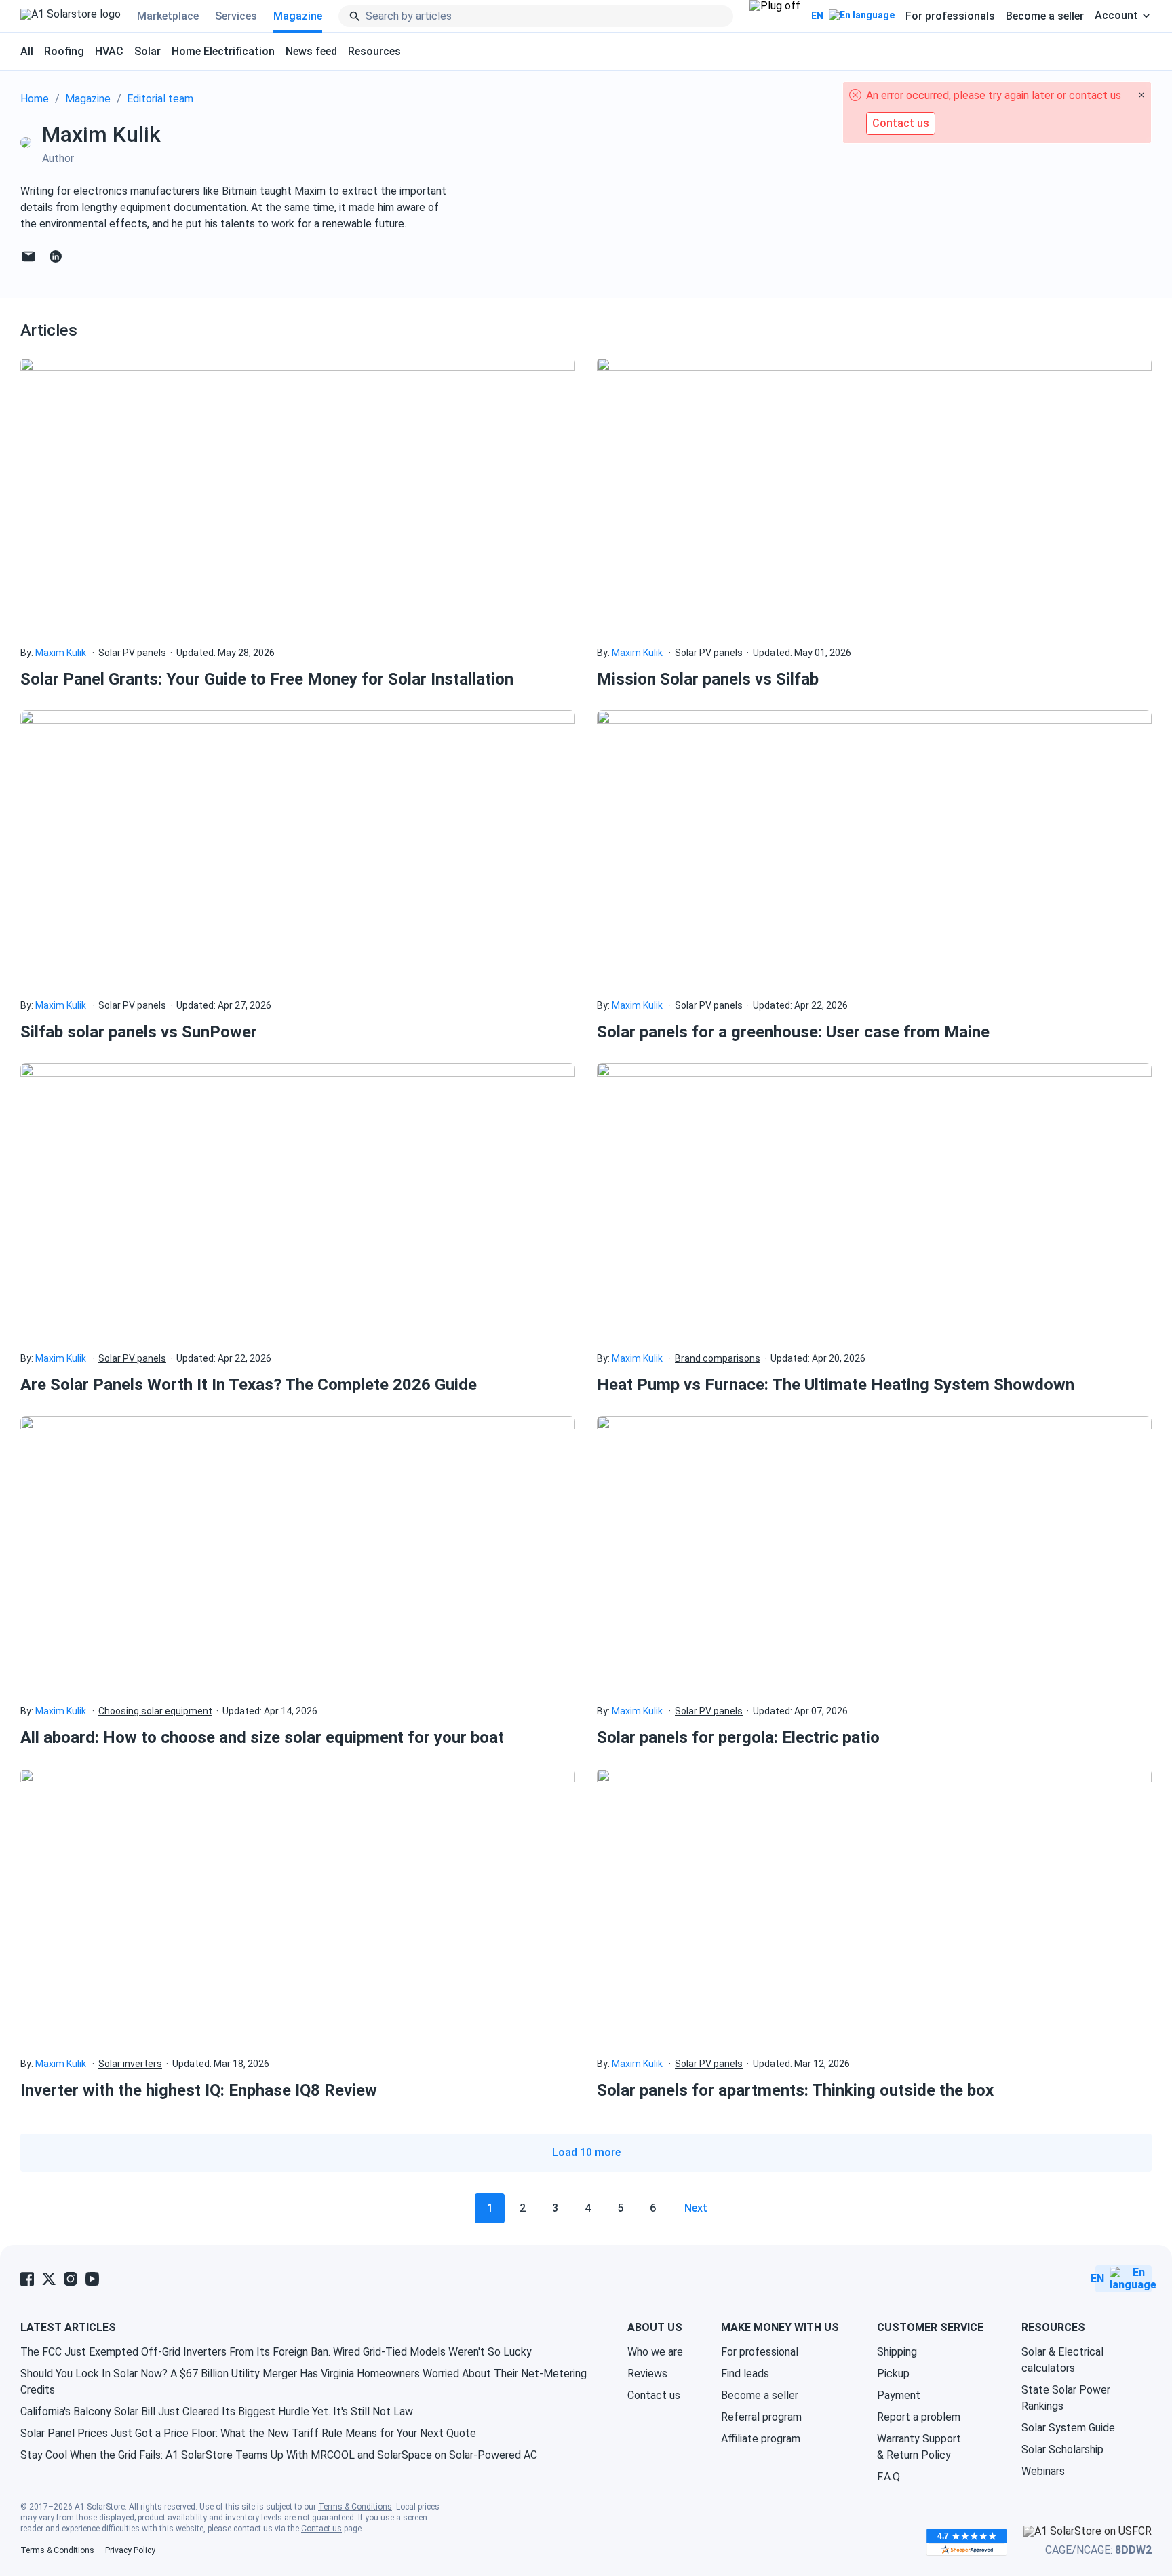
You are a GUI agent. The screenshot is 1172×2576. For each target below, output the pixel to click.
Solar (148, 51)
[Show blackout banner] (775, 16)
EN (817, 16)
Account (1116, 16)
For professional (760, 2352)
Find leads (745, 2373)
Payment (899, 2395)
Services (236, 16)
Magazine (298, 16)
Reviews (647, 2373)
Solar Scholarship (1062, 2449)
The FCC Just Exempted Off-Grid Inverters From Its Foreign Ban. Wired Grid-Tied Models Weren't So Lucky (276, 2352)
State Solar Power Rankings (1066, 2398)
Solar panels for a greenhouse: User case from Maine (793, 1032)
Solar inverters (130, 2064)
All (27, 51)
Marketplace (168, 16)
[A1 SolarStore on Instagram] (71, 2279)
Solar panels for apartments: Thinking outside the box (795, 2090)
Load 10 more (586, 2152)
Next (696, 2208)
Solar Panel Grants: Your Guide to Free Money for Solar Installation (267, 679)
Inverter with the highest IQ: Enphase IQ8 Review (199, 2090)
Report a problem (919, 2417)
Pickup (893, 2373)
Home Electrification (223, 51)
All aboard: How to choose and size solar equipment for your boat (262, 1737)
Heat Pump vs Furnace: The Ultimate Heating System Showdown (836, 1385)
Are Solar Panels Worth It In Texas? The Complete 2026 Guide (249, 1385)
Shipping (897, 2352)
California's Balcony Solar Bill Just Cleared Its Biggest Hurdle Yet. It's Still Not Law (217, 2411)
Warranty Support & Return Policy (919, 2447)
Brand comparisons (718, 1358)
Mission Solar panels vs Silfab (708, 679)
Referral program (761, 2417)
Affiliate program (761, 2439)
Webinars (1043, 2471)
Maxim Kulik (61, 653)
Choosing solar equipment (155, 1711)
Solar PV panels (132, 653)
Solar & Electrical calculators (1062, 2360)
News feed (311, 51)
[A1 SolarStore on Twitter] (49, 2279)
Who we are (655, 2352)
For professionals (950, 16)
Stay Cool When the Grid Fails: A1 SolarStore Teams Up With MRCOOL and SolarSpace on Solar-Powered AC (279, 2455)
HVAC (109, 51)
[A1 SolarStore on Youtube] (92, 2279)
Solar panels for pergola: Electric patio (738, 1737)
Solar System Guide (1068, 2428)
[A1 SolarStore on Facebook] (27, 2279)
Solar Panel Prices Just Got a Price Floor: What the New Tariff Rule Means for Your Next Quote (248, 2433)
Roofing (64, 51)
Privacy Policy (130, 2550)
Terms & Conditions (355, 2507)
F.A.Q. (890, 2477)
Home (35, 99)
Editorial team (160, 99)
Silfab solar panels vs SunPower (139, 1032)
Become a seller (1045, 16)
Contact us (654, 2395)
